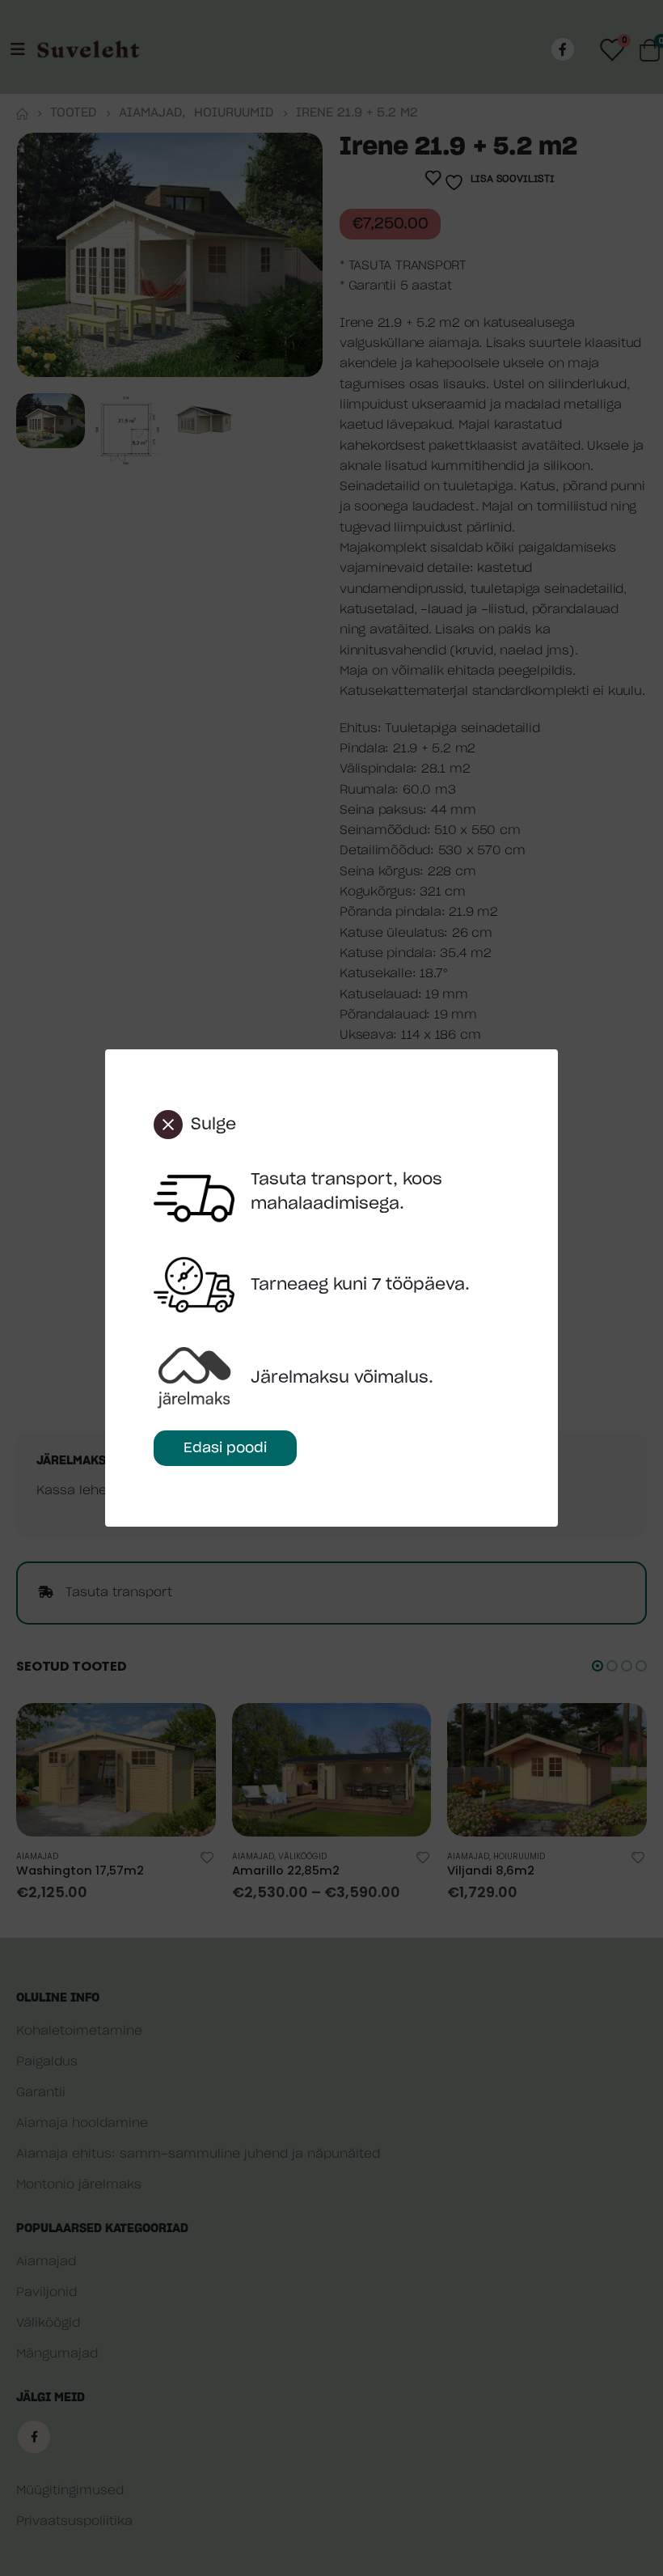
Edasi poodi (225, 1448)
